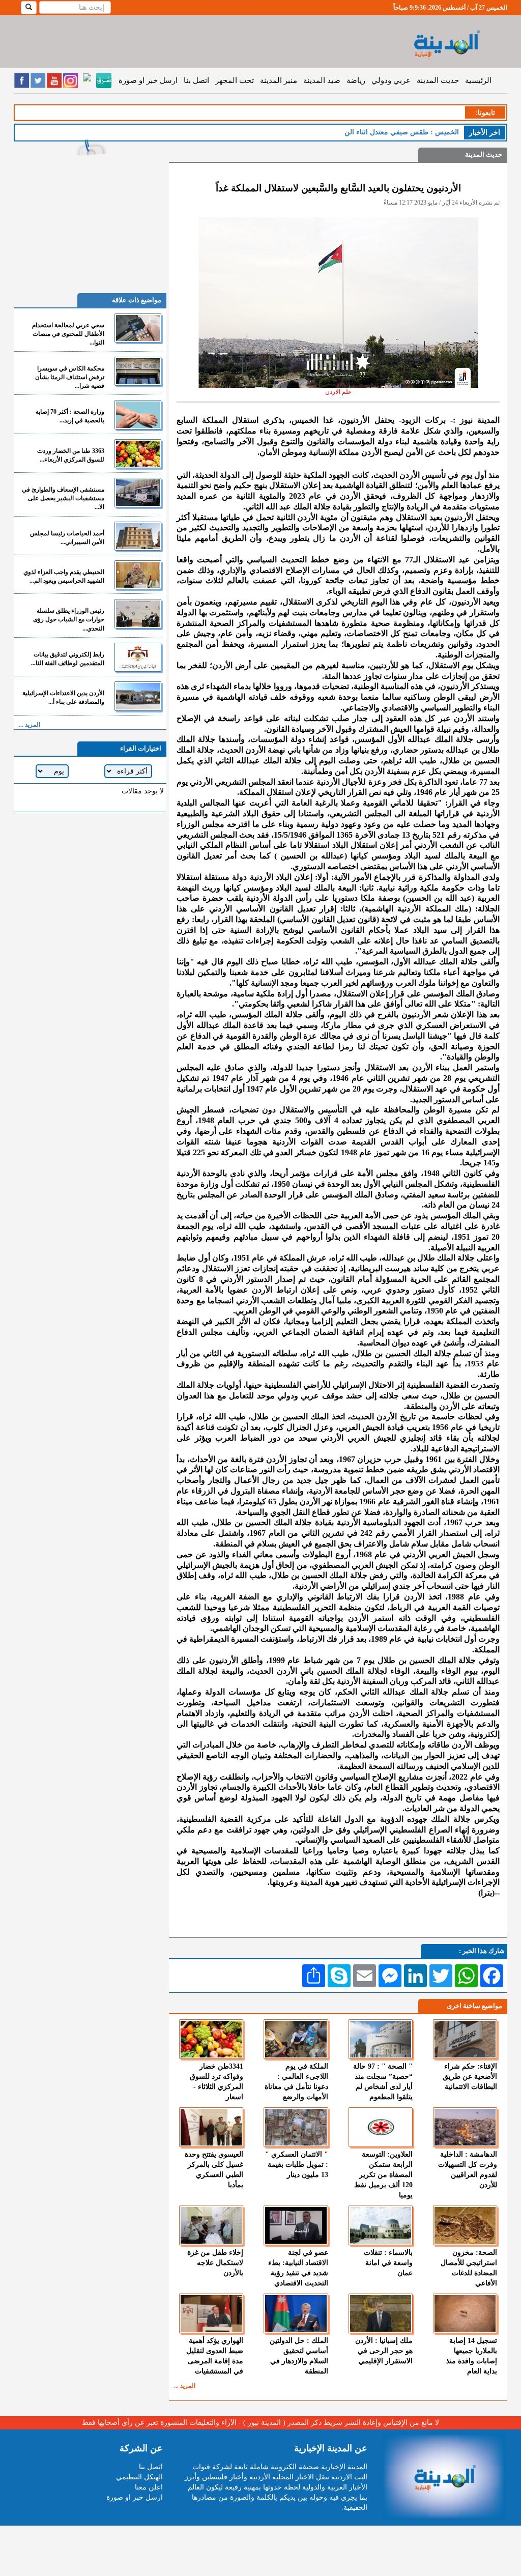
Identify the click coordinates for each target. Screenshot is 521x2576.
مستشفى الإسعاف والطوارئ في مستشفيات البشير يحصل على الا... (63, 498)
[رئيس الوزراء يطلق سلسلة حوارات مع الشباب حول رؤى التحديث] (138, 613)
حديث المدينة (438, 80)
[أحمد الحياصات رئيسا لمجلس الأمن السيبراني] (138, 536)
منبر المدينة (279, 80)
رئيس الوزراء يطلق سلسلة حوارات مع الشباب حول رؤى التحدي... (69, 619)
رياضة (356, 80)
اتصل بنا (196, 80)
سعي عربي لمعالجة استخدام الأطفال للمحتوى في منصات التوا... (68, 334)
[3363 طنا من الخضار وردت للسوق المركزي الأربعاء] (138, 454)
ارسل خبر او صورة (148, 80)
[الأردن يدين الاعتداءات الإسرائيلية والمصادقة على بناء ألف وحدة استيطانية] (138, 696)
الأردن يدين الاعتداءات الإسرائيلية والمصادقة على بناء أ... (63, 697)
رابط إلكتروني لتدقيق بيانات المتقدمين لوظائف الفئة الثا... (68, 659)
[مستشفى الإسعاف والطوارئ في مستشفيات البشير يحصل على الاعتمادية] (138, 492)
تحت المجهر (235, 80)
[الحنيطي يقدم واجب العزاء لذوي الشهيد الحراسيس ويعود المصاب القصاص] (138, 575)
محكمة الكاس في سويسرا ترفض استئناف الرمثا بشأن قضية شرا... (70, 377)
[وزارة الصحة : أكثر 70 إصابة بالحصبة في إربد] (138, 414)
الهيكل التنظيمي (139, 2477)
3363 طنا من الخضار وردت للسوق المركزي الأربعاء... (71, 455)
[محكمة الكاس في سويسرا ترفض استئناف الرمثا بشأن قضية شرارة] (138, 371)
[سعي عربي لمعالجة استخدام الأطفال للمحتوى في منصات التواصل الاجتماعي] (138, 328)
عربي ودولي (391, 80)
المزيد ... (185, 2386)
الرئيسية (478, 80)
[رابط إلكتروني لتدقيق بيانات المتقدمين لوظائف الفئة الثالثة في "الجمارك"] (138, 657)
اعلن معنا (149, 2487)
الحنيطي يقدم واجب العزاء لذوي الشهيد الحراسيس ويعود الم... (64, 576)
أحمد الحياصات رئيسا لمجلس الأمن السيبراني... (67, 538)
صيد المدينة (322, 80)
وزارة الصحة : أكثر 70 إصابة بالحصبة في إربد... (70, 416)
